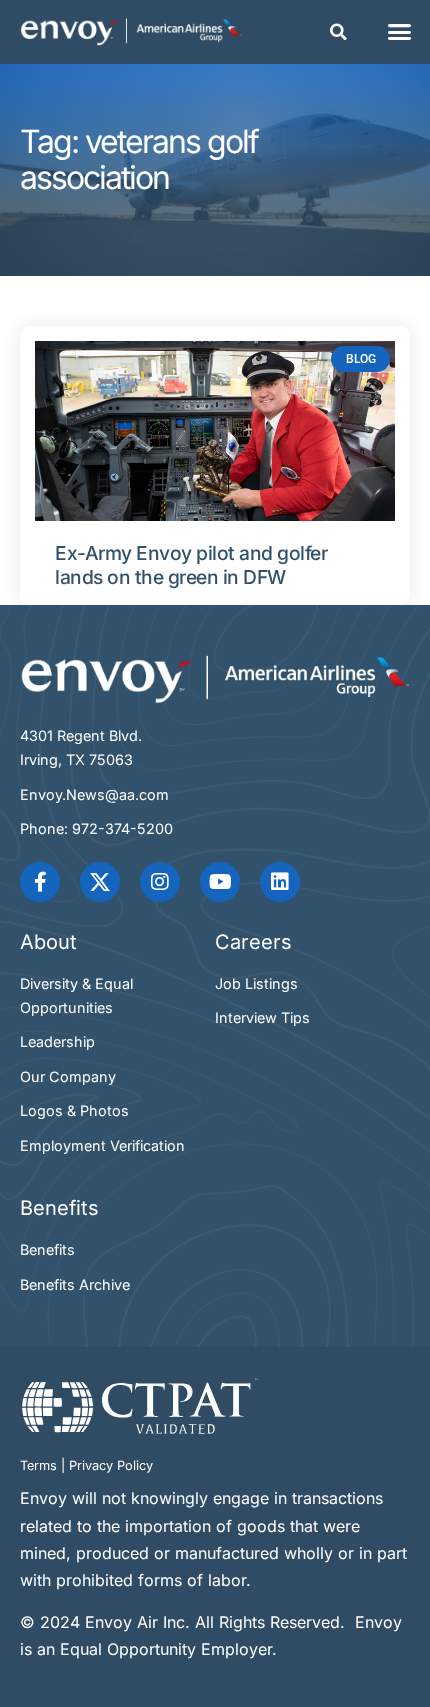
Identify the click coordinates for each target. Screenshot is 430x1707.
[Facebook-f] (40, 882)
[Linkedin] (280, 882)
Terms (38, 1465)
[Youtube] (220, 882)
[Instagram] (160, 882)
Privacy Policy (111, 1465)
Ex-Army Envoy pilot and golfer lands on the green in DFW (191, 565)
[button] (338, 32)
